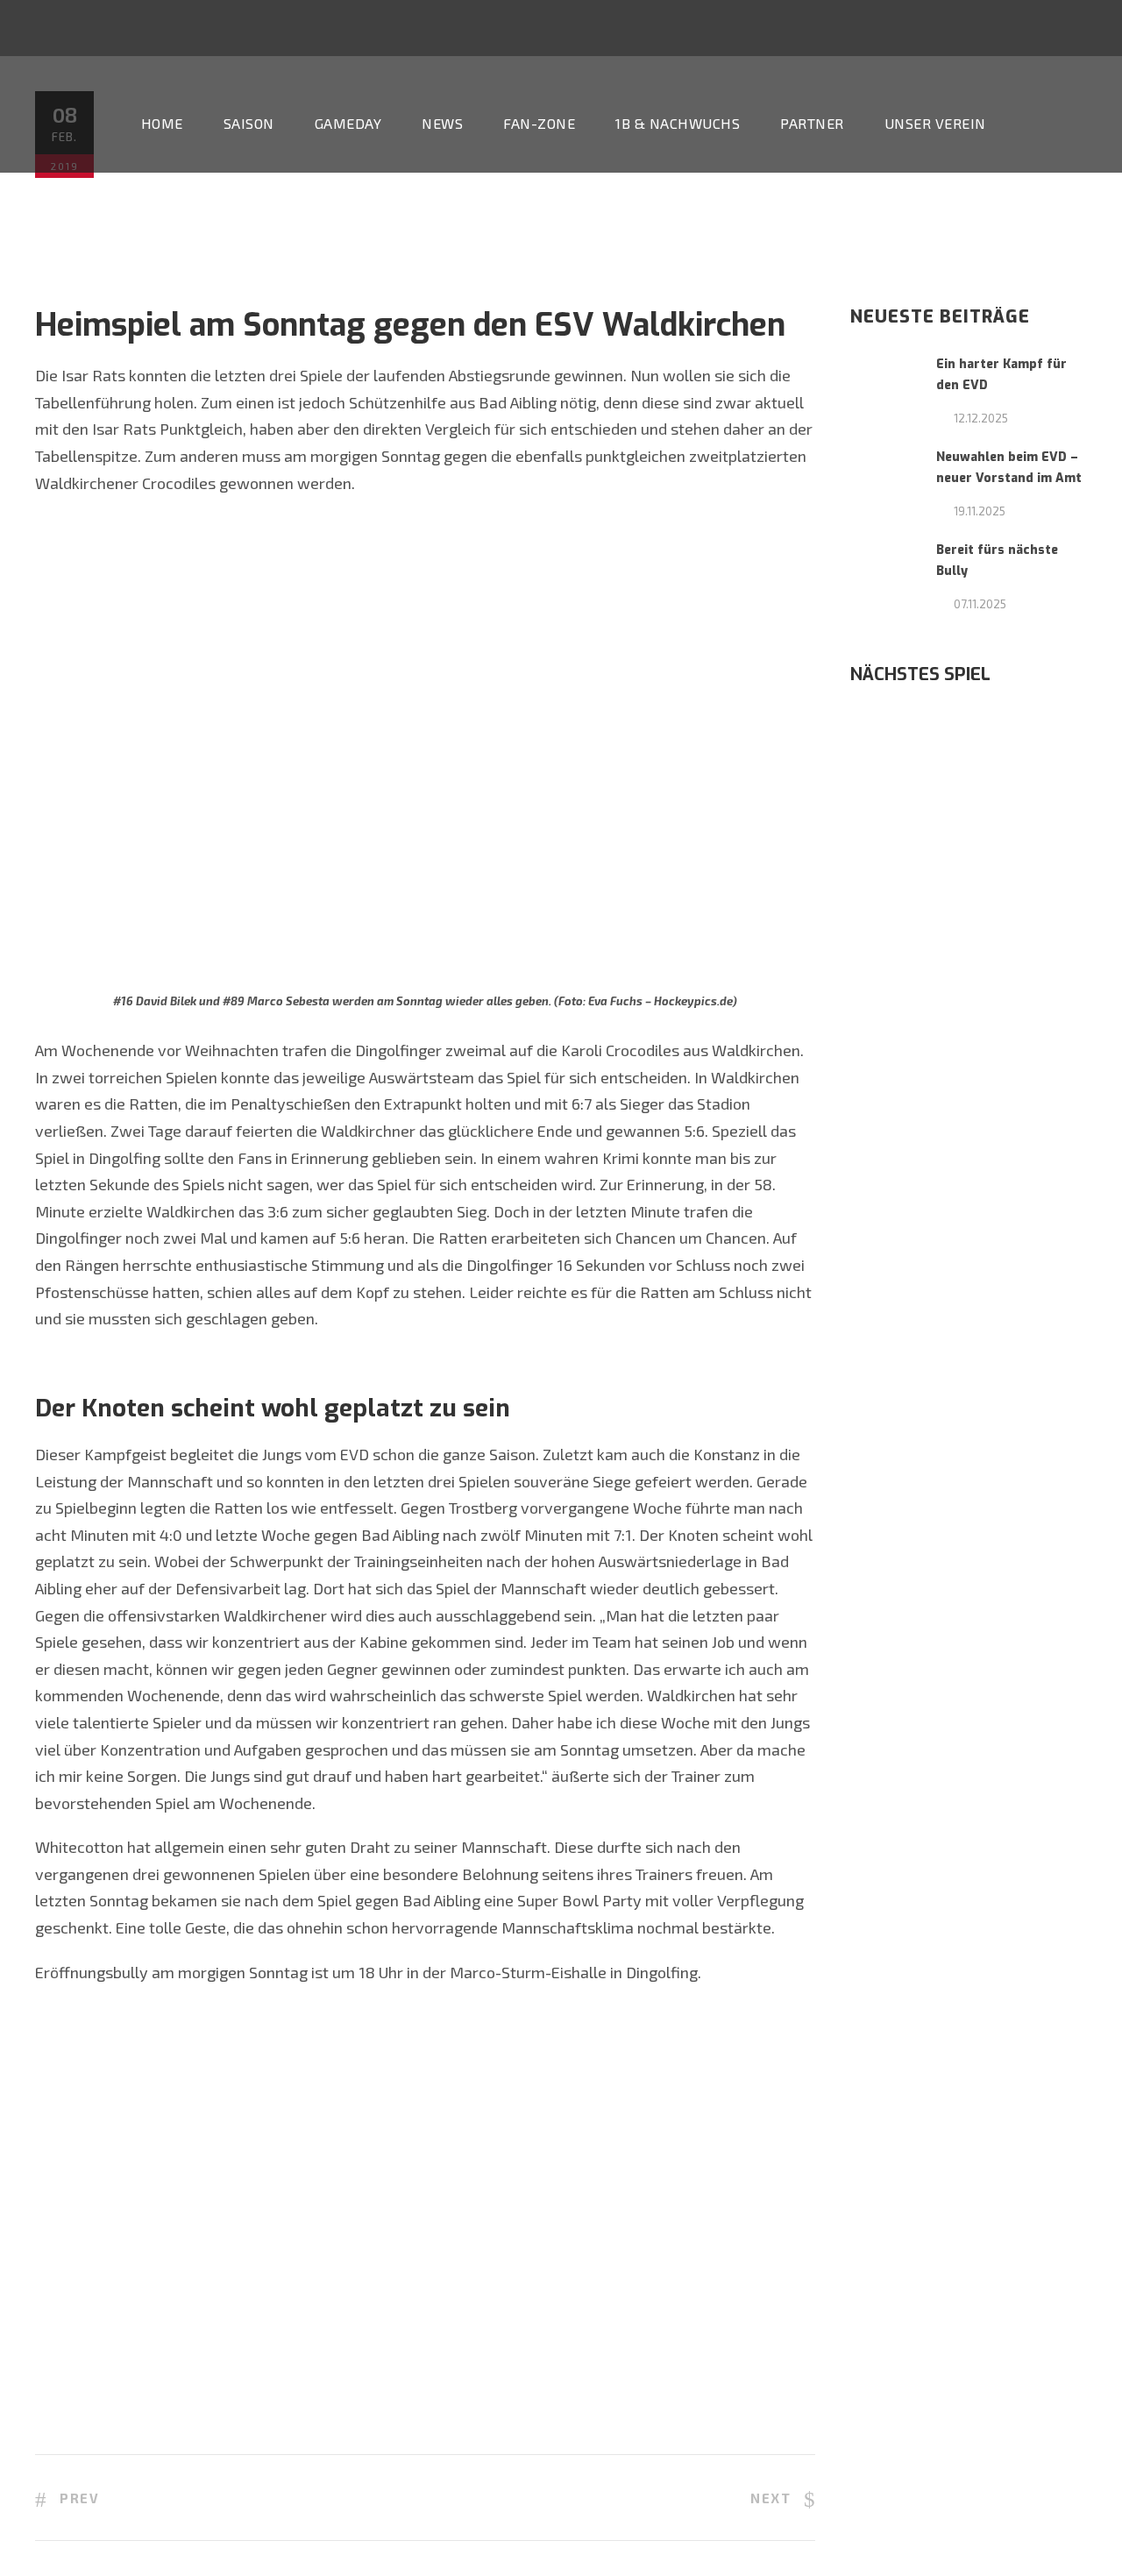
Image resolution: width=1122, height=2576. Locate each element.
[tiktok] (499, 31)
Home (162, 123)
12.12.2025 (981, 418)
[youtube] (596, 31)
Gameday (348, 123)
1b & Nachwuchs (678, 123)
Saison (249, 123)
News (442, 123)
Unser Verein (935, 123)
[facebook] (564, 31)
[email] (531, 31)
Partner (812, 123)
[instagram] (628, 31)
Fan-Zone (539, 123)
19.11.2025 (980, 511)
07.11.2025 (980, 604)
